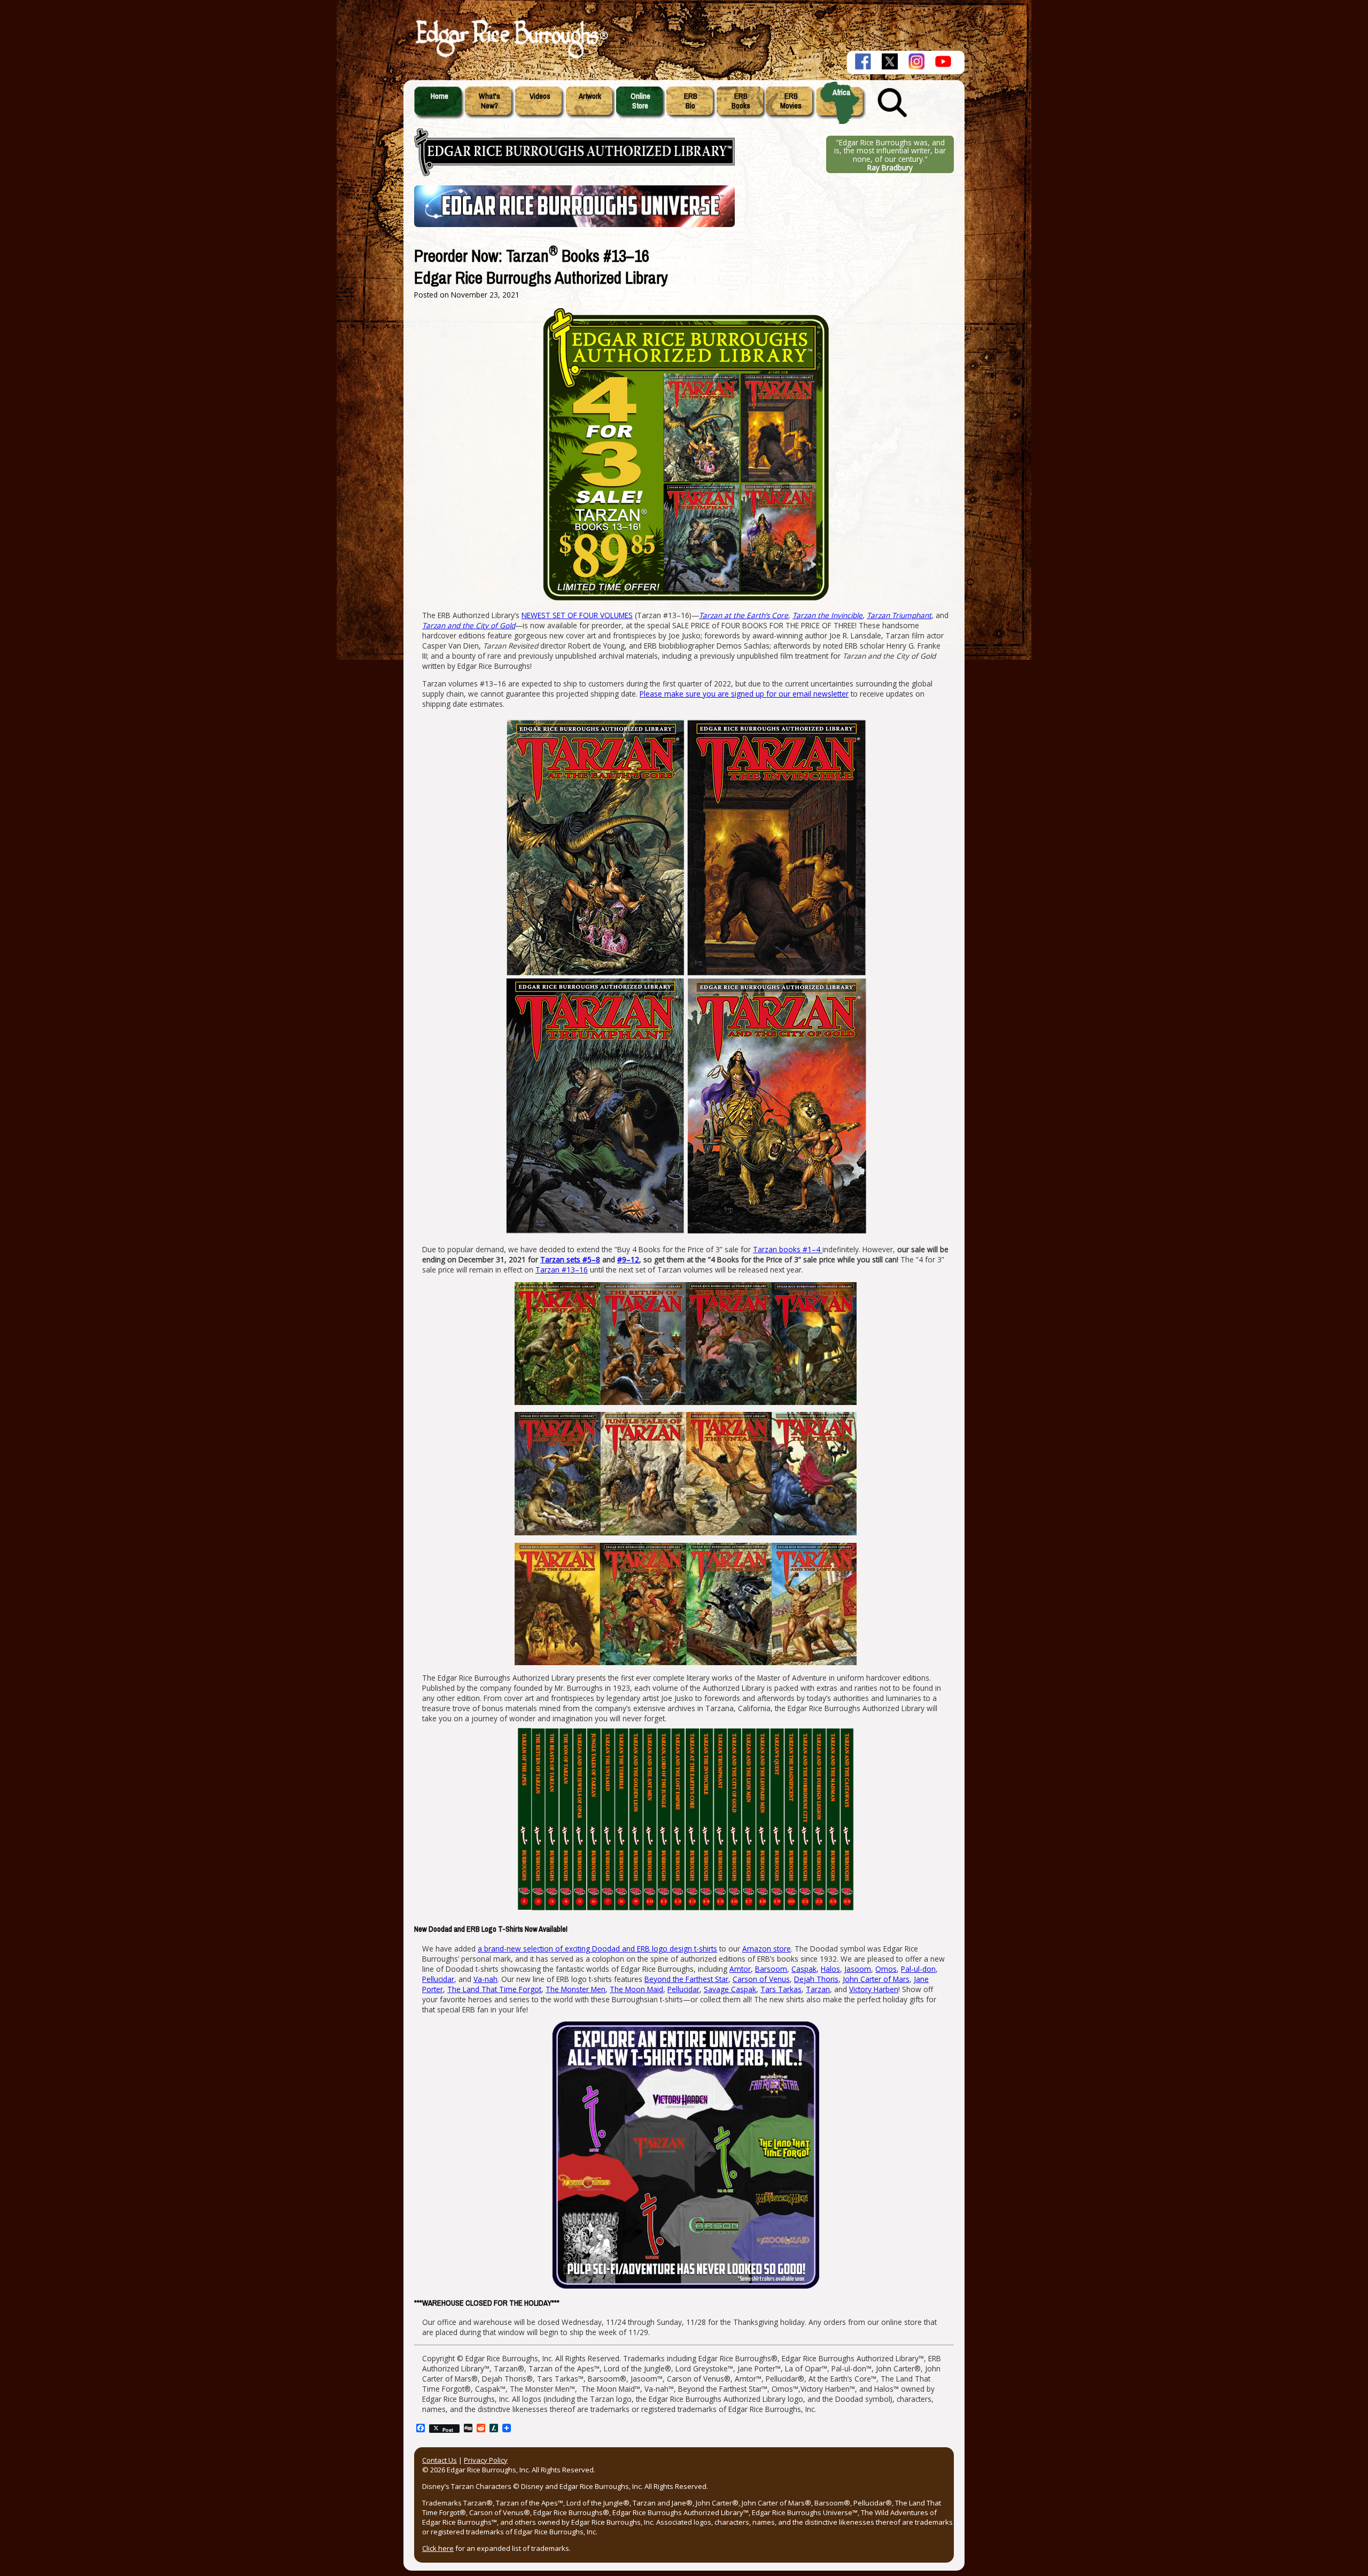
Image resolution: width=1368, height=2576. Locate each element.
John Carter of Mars (876, 1979)
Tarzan (818, 1989)
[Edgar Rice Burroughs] (510, 58)
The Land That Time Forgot (494, 1989)
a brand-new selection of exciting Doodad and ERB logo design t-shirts (597, 1949)
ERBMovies (791, 101)
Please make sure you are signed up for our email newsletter (744, 694)
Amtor (740, 1969)
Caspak (804, 1969)
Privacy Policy (486, 2460)
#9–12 (628, 1259)
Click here (438, 2548)
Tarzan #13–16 (562, 1270)
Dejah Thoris (816, 1979)
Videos (540, 96)
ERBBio (691, 101)
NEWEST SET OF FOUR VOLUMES (577, 615)
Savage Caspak (730, 1989)
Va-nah (485, 1979)
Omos (886, 1969)
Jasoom (858, 1969)
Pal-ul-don (918, 1969)
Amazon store (767, 1949)
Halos (830, 1969)
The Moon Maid (636, 1989)
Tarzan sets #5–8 (570, 1259)
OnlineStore (640, 101)
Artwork (590, 96)
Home (440, 96)
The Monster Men (576, 1989)
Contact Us (440, 2460)
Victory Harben (874, 1989)
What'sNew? (489, 101)
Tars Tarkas (781, 1989)
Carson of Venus (761, 1979)
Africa (841, 92)
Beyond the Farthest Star (686, 1979)
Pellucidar (438, 1979)
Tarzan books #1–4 (788, 1249)
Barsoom (771, 1969)
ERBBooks (741, 101)
